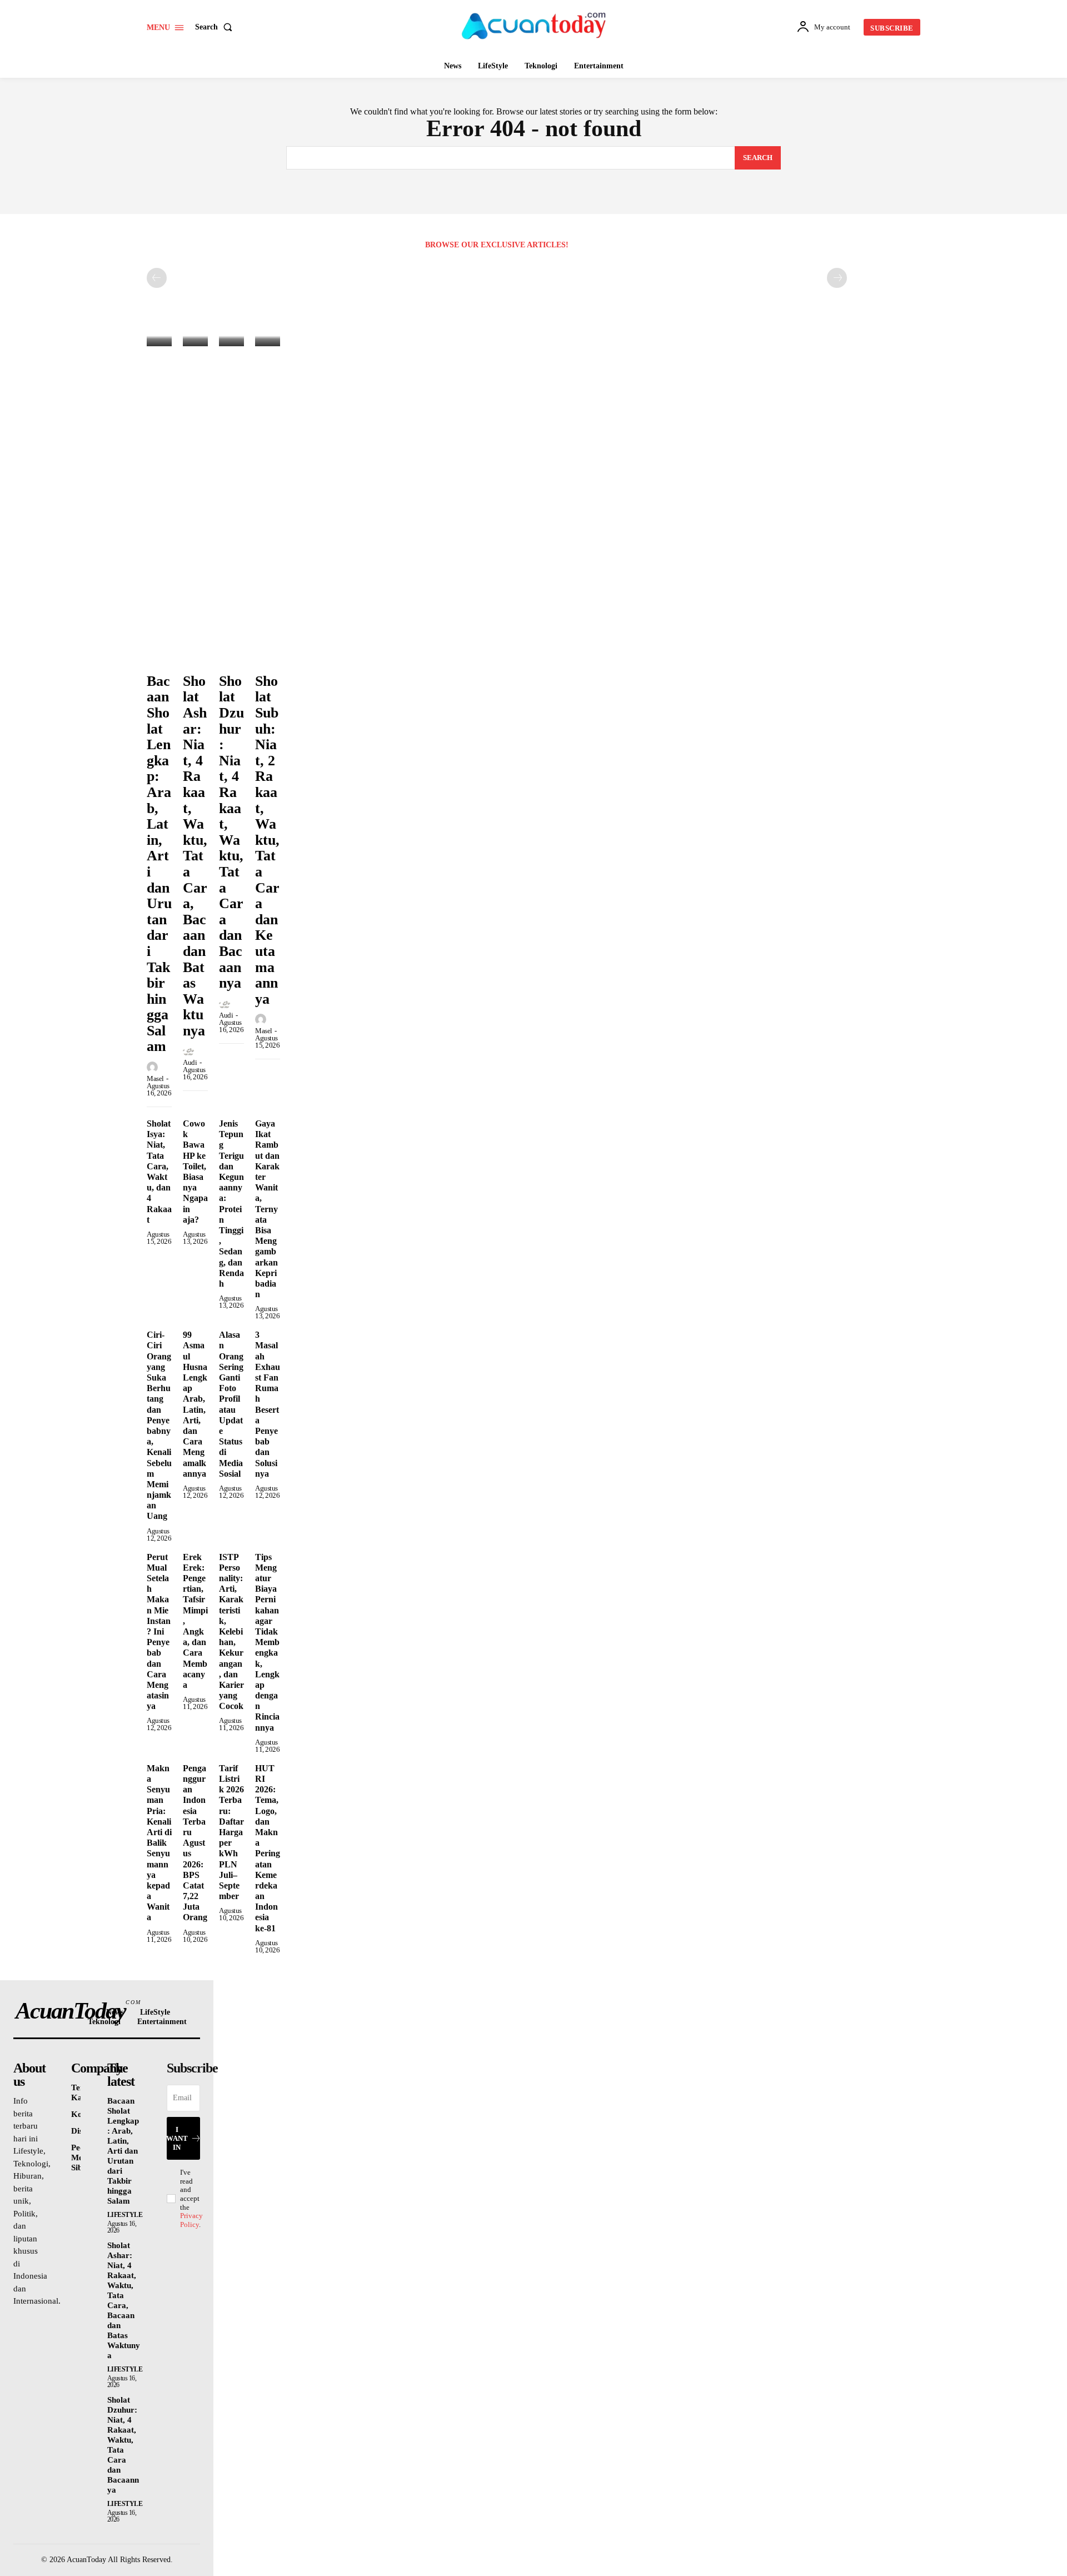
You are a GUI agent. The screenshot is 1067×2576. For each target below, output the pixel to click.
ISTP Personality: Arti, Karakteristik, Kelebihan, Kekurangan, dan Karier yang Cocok (231, 1632)
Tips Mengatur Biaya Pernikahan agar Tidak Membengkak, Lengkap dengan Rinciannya (267, 1642)
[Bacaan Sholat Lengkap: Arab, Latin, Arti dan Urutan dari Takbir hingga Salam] (159, 338)
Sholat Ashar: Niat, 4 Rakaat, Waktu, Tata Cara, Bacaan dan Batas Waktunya (195, 856)
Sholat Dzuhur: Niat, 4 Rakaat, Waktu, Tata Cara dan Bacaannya (231, 832)
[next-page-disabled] (837, 278)
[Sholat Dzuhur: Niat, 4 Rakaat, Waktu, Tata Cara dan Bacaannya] (231, 338)
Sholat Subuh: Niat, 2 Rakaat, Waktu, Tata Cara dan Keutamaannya (267, 840)
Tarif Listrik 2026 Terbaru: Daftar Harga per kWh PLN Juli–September (231, 1832)
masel (155, 1078)
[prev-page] (157, 278)
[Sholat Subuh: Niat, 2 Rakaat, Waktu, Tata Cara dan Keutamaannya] (268, 338)
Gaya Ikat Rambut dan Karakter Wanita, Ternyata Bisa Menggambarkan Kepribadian (267, 1209)
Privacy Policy (191, 2220)
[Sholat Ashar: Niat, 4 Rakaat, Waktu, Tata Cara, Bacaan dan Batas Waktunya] (195, 338)
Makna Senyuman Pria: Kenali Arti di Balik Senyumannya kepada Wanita (159, 1843)
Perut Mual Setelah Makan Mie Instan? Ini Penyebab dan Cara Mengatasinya (159, 1632)
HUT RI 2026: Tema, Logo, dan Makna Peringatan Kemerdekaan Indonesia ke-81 (268, 1848)
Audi (190, 1062)
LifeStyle (125, 2215)
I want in (177, 2138)
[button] (216, 27)
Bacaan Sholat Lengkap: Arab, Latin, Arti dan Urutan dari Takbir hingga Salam (123, 2151)
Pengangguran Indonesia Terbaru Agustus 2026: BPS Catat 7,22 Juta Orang (195, 1843)
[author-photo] (154, 1068)
